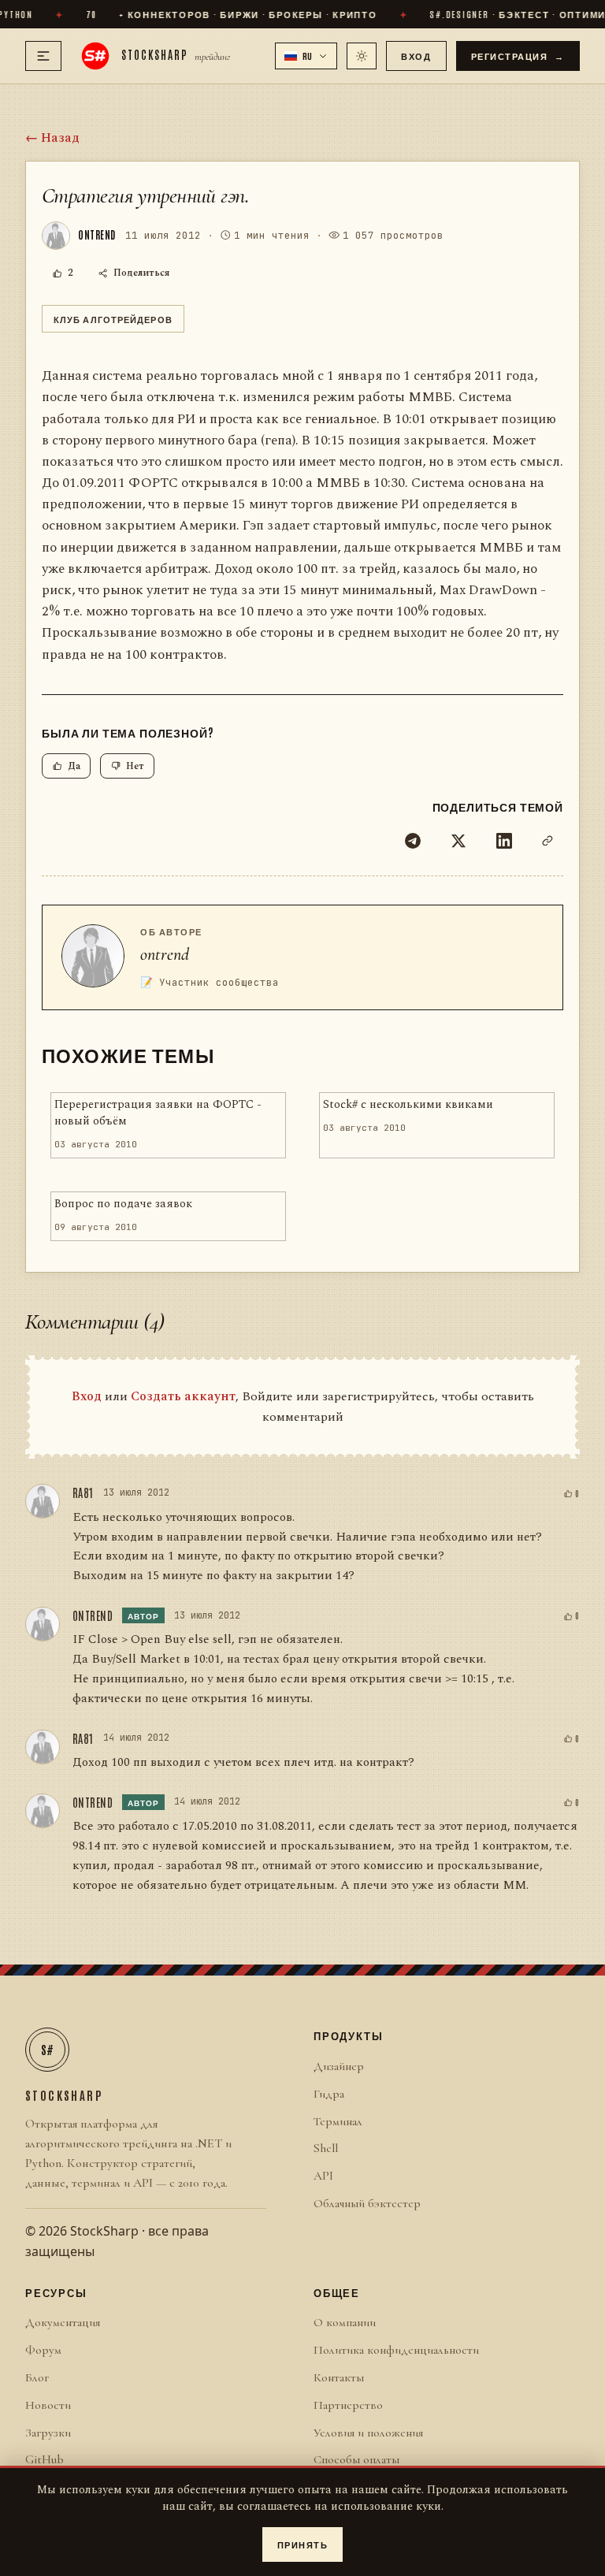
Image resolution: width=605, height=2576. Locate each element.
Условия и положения (368, 2433)
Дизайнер (339, 2066)
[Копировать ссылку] (547, 841)
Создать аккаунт (183, 1396)
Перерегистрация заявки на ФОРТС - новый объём (158, 1113)
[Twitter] (458, 841)
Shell (326, 2148)
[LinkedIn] (504, 841)
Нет (135, 766)
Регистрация (518, 56)
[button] (306, 56)
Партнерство (348, 2405)
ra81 (83, 1492)
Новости (48, 2405)
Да (74, 766)
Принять (303, 2544)
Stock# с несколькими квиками (408, 1105)
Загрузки (48, 2433)
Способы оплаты (356, 2459)
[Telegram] (413, 841)
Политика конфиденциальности (396, 2350)
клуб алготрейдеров (113, 319)
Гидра (329, 2094)
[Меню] (43, 56)
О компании (345, 2322)
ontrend (165, 954)
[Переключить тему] (362, 56)
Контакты (339, 2377)
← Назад (52, 138)
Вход (416, 56)
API (323, 2176)
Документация (63, 2322)
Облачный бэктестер (367, 2203)
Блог (37, 2377)
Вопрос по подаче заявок (123, 1204)
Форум (43, 2350)
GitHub (45, 2459)
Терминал (338, 2121)
